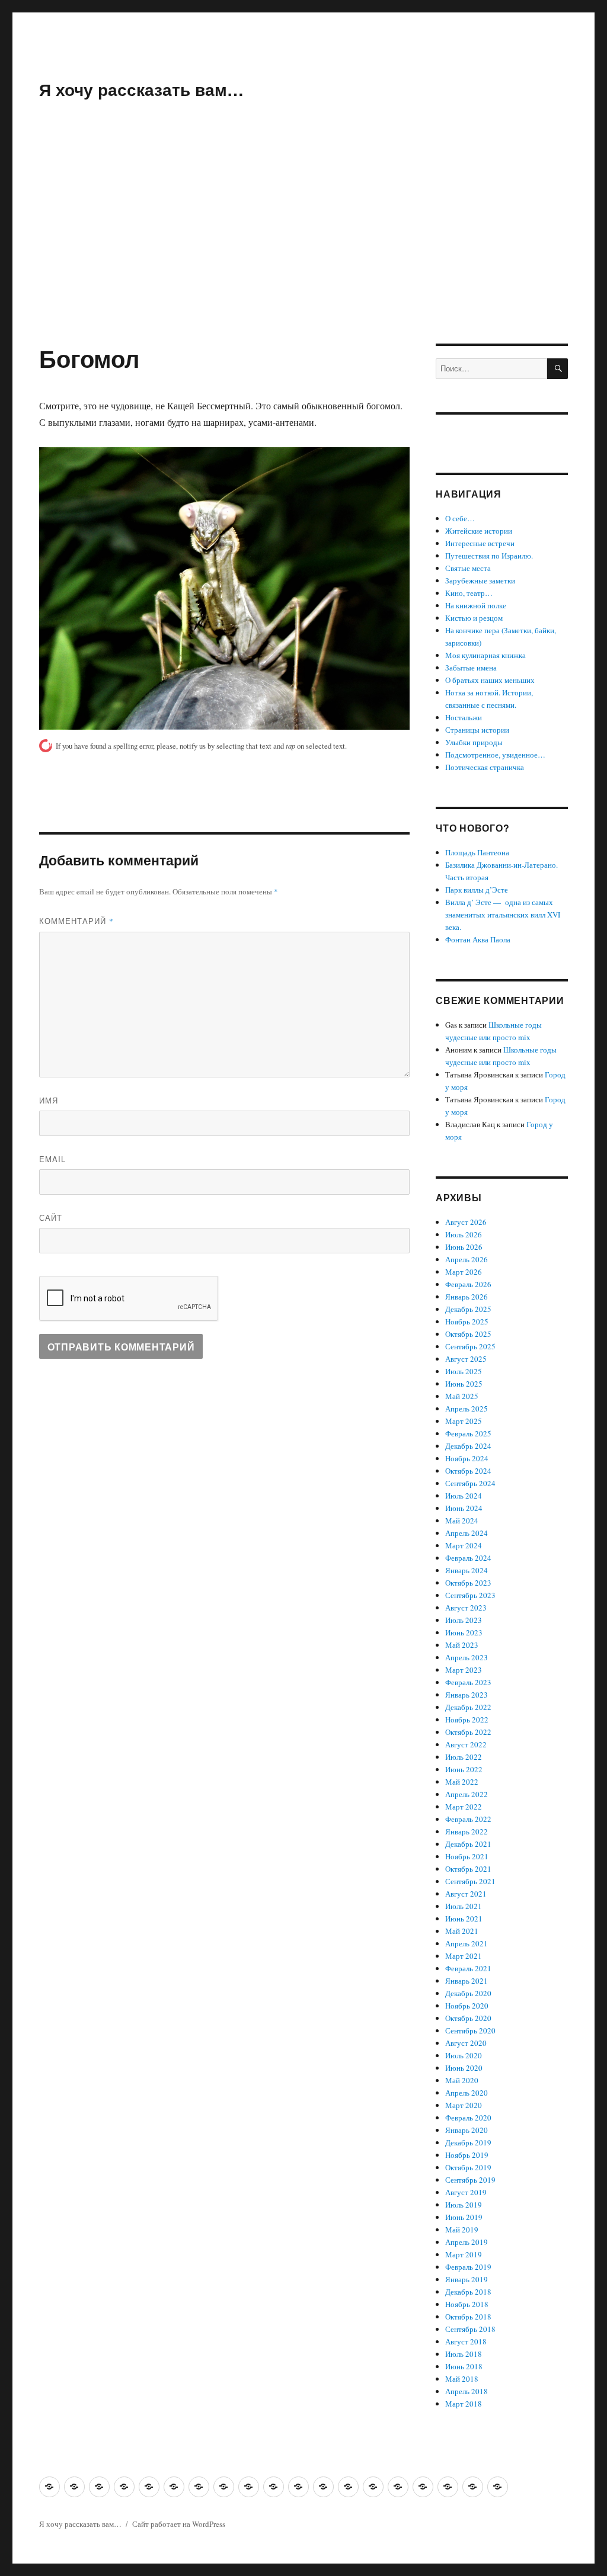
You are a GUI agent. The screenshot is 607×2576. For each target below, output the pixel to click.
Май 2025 (462, 1396)
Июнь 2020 (464, 2068)
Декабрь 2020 (468, 1993)
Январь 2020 (467, 2130)
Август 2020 (466, 2043)
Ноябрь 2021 (467, 1856)
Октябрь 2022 (468, 1732)
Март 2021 (464, 1956)
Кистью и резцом (474, 618)
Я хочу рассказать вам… (141, 89)
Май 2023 (462, 1645)
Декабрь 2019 (468, 2142)
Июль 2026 (464, 1234)
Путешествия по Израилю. (489, 556)
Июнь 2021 (464, 1919)
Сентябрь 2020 (470, 2030)
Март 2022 (464, 1807)
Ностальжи (464, 717)
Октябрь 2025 (468, 1334)
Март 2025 (464, 1421)
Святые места (468, 568)
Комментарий (76, 921)
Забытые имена (471, 668)
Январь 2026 (467, 1297)
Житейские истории (479, 531)
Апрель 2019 (467, 2242)
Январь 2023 (467, 1695)
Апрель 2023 (467, 1657)
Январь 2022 (467, 1831)
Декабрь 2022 (468, 1707)
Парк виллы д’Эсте (477, 890)
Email (52, 1159)
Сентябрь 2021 (470, 1881)
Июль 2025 (464, 1371)
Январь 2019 (467, 2279)
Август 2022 (466, 1744)
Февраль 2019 (468, 2267)
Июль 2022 (464, 1757)
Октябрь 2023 (468, 1583)
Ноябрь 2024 (467, 1458)
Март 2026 (464, 1272)
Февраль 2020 (468, 2118)
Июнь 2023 (464, 1632)
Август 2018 (466, 2341)
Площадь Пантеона (477, 852)
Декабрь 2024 (468, 1446)
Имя (49, 1100)
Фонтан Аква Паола (478, 939)
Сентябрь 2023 (470, 1595)
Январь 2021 (467, 1981)
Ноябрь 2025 (467, 1321)
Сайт (51, 1218)
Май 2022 (462, 1782)
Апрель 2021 (467, 1943)
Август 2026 (466, 1222)
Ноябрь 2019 (467, 2155)
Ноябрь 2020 (467, 2006)
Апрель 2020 (467, 2093)
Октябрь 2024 (468, 1471)
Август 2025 (466, 1359)
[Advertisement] (306, 256)
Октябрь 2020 (468, 2018)
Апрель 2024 (467, 1533)
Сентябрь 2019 (470, 2180)
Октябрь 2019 (468, 2167)
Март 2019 (464, 2254)
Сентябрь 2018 (470, 2329)
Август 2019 (466, 2192)
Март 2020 (464, 2105)
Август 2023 (466, 1608)
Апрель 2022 (467, 1794)
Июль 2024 (464, 1496)
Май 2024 (462, 1520)
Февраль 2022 (468, 1819)
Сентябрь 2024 (470, 1483)
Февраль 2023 (468, 1682)
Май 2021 (462, 1931)
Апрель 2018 (467, 2391)
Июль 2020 (464, 2055)
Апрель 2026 (467, 1259)
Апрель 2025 (467, 1409)
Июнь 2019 (464, 2217)
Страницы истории (477, 730)
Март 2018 (464, 2404)
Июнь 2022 (464, 1769)
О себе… (460, 518)
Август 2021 (466, 1894)
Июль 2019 (464, 2205)
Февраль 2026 (468, 1284)
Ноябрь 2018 (467, 2304)
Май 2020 (462, 2080)
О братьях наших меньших (490, 680)
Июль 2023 (464, 1620)
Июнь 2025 (464, 1384)
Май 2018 (462, 2379)
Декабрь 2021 (468, 1844)
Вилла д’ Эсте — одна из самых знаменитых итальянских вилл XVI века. (503, 915)
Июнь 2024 (464, 1508)
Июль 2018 (464, 2354)
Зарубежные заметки (480, 580)
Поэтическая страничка (485, 767)
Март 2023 (464, 1670)
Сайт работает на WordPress (179, 2524)
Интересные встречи (480, 543)
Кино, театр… (469, 593)
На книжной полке (476, 605)
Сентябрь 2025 (470, 1346)
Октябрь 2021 (468, 1869)
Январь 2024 (467, 1570)
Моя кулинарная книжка (485, 655)
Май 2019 (462, 2229)
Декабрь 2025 (468, 1309)
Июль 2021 (464, 1906)
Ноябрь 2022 (467, 1720)
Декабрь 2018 (468, 2292)
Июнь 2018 (464, 2366)
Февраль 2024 (468, 1558)
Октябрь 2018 (468, 2317)
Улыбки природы (474, 742)
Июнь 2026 (464, 1247)
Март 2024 (464, 1545)
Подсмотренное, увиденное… (495, 755)
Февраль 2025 (468, 1433)
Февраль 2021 (468, 1968)
